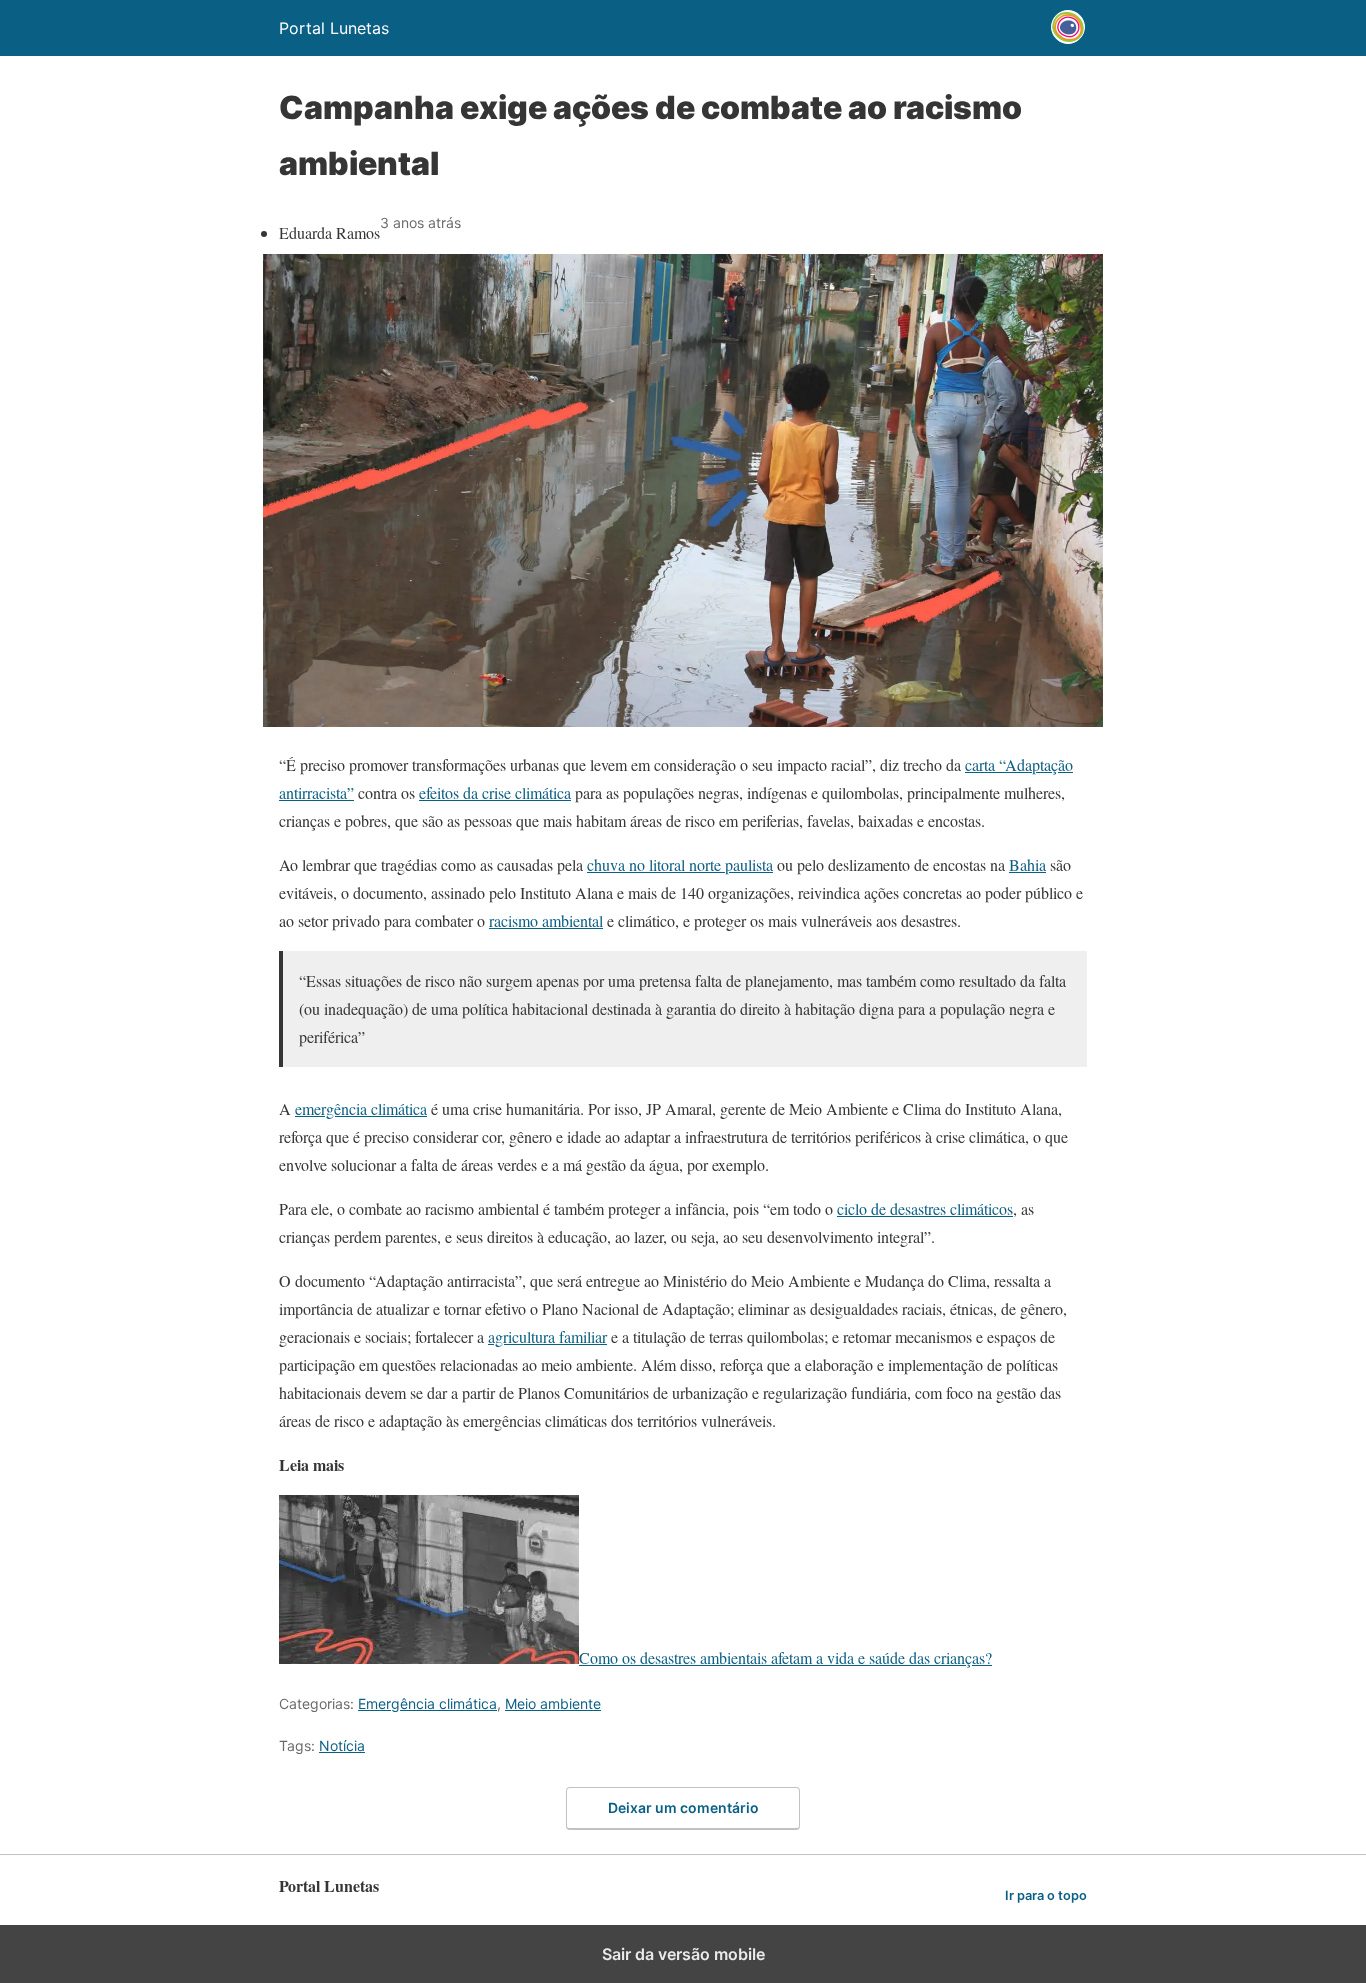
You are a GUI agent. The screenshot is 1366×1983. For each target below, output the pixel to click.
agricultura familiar (547, 1336)
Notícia (342, 1745)
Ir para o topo (1046, 1895)
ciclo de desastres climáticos (925, 1208)
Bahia (1027, 864)
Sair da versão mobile (683, 1954)
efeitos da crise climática (495, 792)
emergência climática (361, 1108)
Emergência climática (427, 1703)
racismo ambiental (546, 920)
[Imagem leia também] (429, 1657)
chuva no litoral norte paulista (680, 864)
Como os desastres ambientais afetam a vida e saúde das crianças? (785, 1657)
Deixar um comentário (683, 1807)
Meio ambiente (553, 1703)
